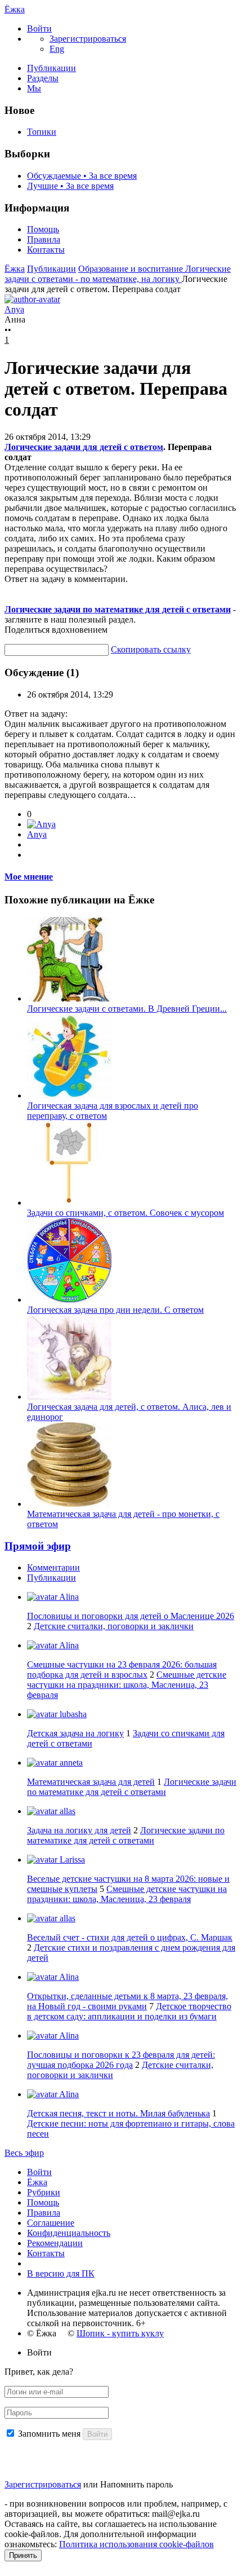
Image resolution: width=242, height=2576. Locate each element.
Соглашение (51, 2223)
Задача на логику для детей (79, 1830)
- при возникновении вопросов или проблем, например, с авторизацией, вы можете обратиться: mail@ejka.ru (116, 2509)
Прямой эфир (38, 1546)
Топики (42, 132)
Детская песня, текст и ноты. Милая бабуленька (118, 2113)
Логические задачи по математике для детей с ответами (118, 609)
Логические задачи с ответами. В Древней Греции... (127, 1009)
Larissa (71, 1860)
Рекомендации (55, 2243)
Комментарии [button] (53, 1567)
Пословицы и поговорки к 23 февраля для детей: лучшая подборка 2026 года (121, 2060)
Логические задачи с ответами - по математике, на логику (118, 274)
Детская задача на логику (75, 1733)
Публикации (51, 68)
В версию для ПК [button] (61, 2273)
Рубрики (44, 2192)
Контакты (46, 250)
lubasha (72, 1714)
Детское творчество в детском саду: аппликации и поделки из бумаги (129, 2011)
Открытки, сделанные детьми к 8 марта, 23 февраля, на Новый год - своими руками (127, 2001)
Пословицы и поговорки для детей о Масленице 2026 (131, 1616)
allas (66, 1811)
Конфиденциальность (69, 2233)
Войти (39, 2172)
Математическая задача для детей (91, 1782)
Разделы (43, 78)
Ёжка (15, 9)
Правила (44, 239)
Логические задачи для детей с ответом (84, 447)
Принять (23, 2555)
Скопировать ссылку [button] (151, 649)
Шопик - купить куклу (120, 2333)
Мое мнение (29, 877)
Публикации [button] (51, 1578)
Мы (34, 88)
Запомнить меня (49, 2434)
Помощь (43, 229)
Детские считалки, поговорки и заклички (114, 1626)
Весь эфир (24, 2153)
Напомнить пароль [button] (136, 2484)
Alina (68, 1597)
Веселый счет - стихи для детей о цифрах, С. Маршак (130, 1937)
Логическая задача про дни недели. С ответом (115, 1310)
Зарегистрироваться (43, 2484)
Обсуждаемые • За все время (82, 176)
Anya (37, 834)
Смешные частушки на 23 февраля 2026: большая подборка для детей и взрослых (122, 1669)
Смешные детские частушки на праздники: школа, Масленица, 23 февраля (127, 1685)
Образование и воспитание (132, 269)
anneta (70, 1763)
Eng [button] (57, 49)
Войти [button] (39, 2352)
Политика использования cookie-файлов (136, 2544)
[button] (39, 28)
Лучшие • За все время (70, 186)
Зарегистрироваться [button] (88, 39)
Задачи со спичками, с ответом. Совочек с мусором (126, 1213)
